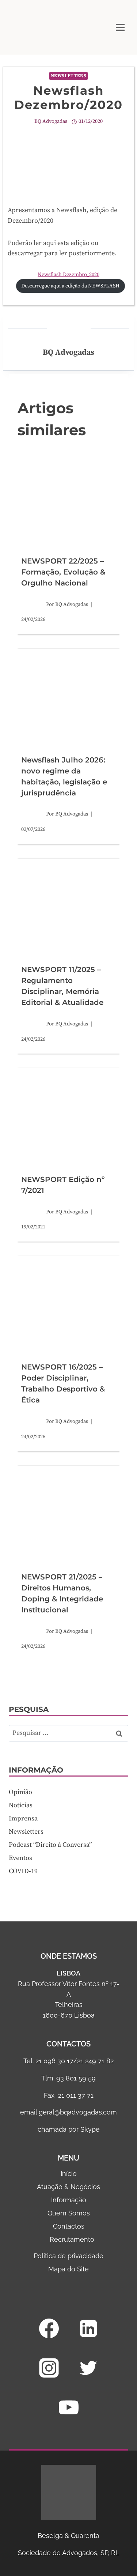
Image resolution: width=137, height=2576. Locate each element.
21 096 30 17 (54, 2061)
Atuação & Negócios (68, 2187)
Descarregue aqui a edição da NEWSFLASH (70, 286)
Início (69, 2174)
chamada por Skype (69, 2129)
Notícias (21, 1805)
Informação (69, 2200)
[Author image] (32, 605)
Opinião (20, 1792)
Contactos (69, 2226)
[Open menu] (120, 27)
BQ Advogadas (51, 121)
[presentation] (68, 501)
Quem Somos (69, 2213)
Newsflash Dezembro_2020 (68, 275)
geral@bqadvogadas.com (78, 2112)
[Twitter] (88, 2368)
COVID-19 (23, 1871)
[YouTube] (69, 2407)
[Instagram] (49, 2368)
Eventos (20, 1858)
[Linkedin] (88, 2328)
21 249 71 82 (95, 2061)
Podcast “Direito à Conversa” (50, 1845)
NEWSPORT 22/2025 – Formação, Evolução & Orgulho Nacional (63, 572)
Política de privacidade (68, 2256)
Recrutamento (72, 2239)
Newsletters (69, 76)
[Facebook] (49, 2328)
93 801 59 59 (76, 2078)
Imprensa (23, 1818)
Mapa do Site (68, 2269)
